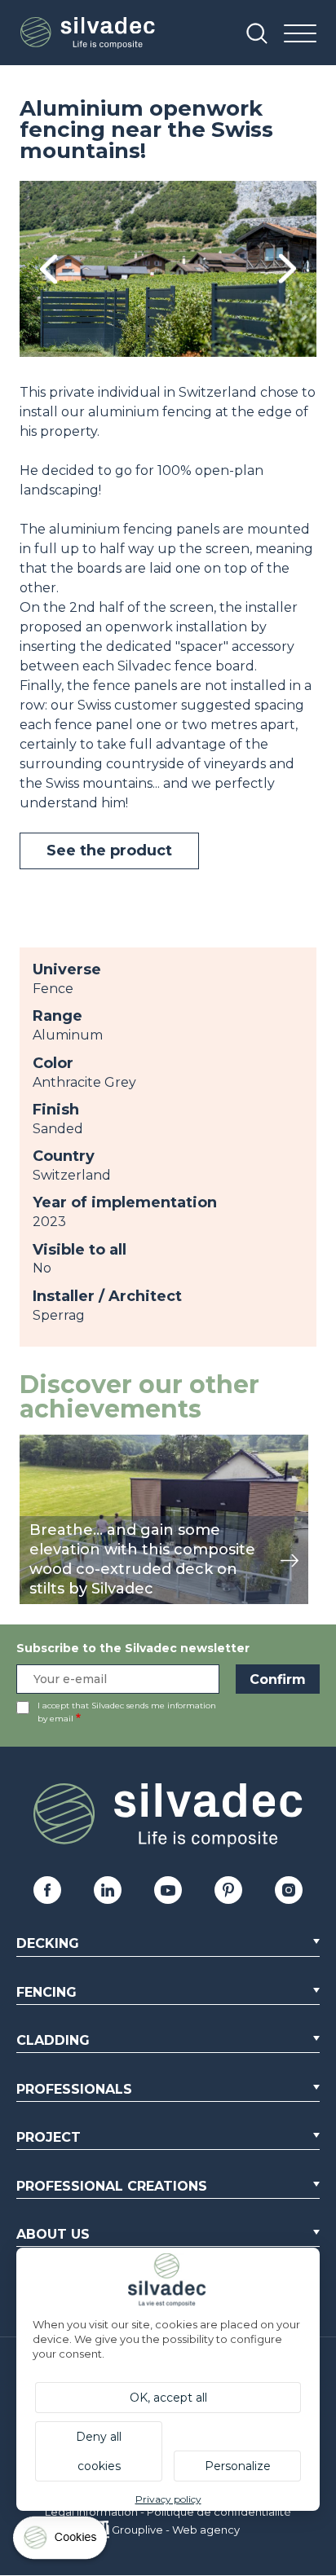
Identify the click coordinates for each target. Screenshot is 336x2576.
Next (287, 269)
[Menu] (300, 35)
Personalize (238, 2466)
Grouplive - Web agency (176, 2530)
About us (53, 2234)
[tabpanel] (168, 269)
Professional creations (112, 2186)
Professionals (74, 2089)
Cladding (53, 2040)
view (34, 1443)
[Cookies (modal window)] (61, 2541)
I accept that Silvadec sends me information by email (127, 1712)
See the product (109, 851)
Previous (49, 269)
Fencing (46, 1992)
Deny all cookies (99, 2451)
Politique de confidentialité (219, 2512)
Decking (48, 1943)
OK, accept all (168, 2398)
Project (49, 2137)
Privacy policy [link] (168, 2499)
